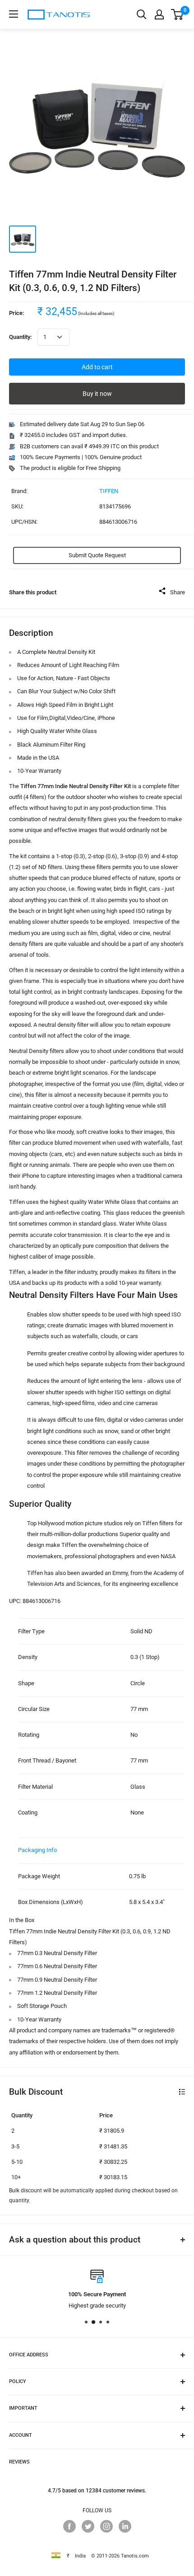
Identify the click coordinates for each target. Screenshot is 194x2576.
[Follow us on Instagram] (106, 2526)
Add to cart (97, 367)
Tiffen (109, 491)
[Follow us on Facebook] (69, 2526)
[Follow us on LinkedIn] (125, 2526)
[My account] (159, 14)
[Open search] (142, 14)
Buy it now (97, 394)
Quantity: (21, 337)
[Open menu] (14, 14)
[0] (178, 14)
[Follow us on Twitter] (88, 2526)
